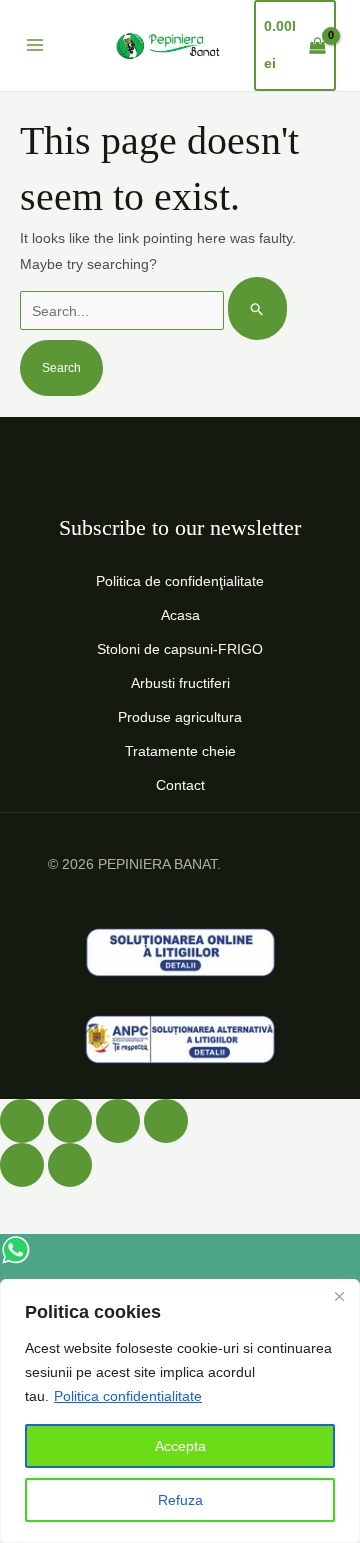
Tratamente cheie (180, 751)
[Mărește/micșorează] (22, 1121)
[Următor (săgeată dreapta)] (70, 1165)
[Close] (339, 1296)
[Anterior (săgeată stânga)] (22, 1165)
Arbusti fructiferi (180, 683)
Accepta (180, 1446)
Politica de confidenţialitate (180, 581)
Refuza (180, 1500)
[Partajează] (118, 1121)
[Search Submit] (257, 308)
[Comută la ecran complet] (70, 1121)
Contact (180, 785)
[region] (180, 1411)
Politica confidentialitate (128, 1396)
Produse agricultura (180, 717)
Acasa (180, 615)
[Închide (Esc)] (166, 1121)
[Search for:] (153, 311)
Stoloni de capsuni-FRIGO (180, 649)
